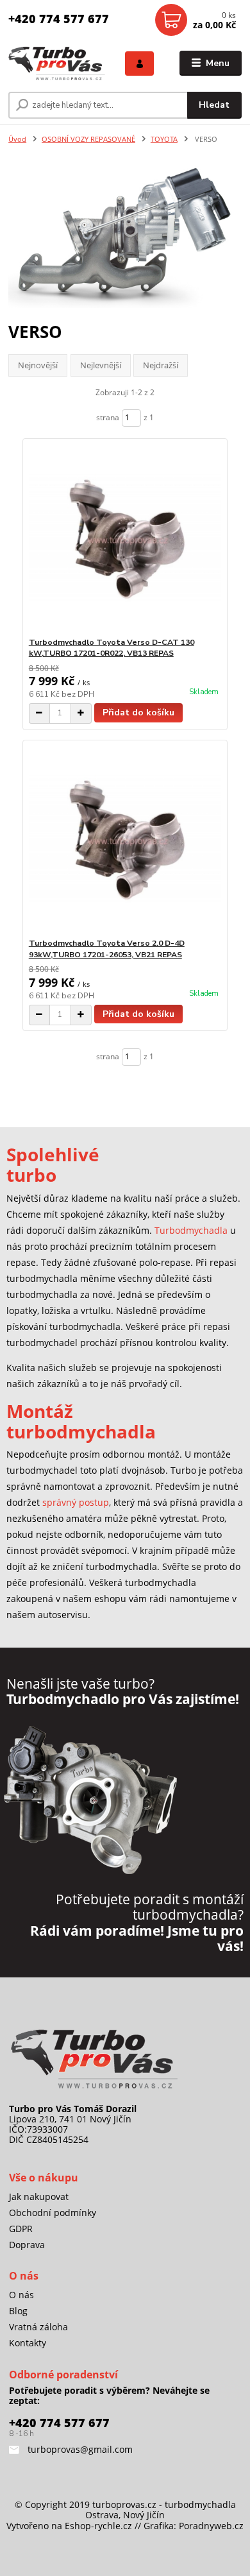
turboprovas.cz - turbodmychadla (164, 2504)
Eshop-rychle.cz (98, 2526)
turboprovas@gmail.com (79, 2449)
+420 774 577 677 (59, 19)
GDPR (21, 2229)
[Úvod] (57, 63)
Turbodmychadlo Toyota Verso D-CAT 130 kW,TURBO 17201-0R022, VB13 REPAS (112, 648)
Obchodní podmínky (53, 2213)
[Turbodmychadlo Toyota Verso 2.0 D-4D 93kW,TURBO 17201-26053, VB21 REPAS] (125, 839)
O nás (21, 2295)
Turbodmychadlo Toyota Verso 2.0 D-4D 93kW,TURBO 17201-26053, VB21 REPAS (107, 949)
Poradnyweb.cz (211, 2526)
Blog (18, 2311)
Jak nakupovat (39, 2196)
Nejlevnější (101, 365)
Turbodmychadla (191, 1230)
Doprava (27, 2245)
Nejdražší (161, 365)
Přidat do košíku (138, 712)
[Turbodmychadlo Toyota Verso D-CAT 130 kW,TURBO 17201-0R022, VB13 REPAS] (125, 538)
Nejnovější (38, 365)
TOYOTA (164, 139)
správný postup (76, 1502)
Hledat (214, 105)
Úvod (17, 139)
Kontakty (28, 2343)
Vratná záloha (38, 2327)
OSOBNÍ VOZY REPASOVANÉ (88, 139)
